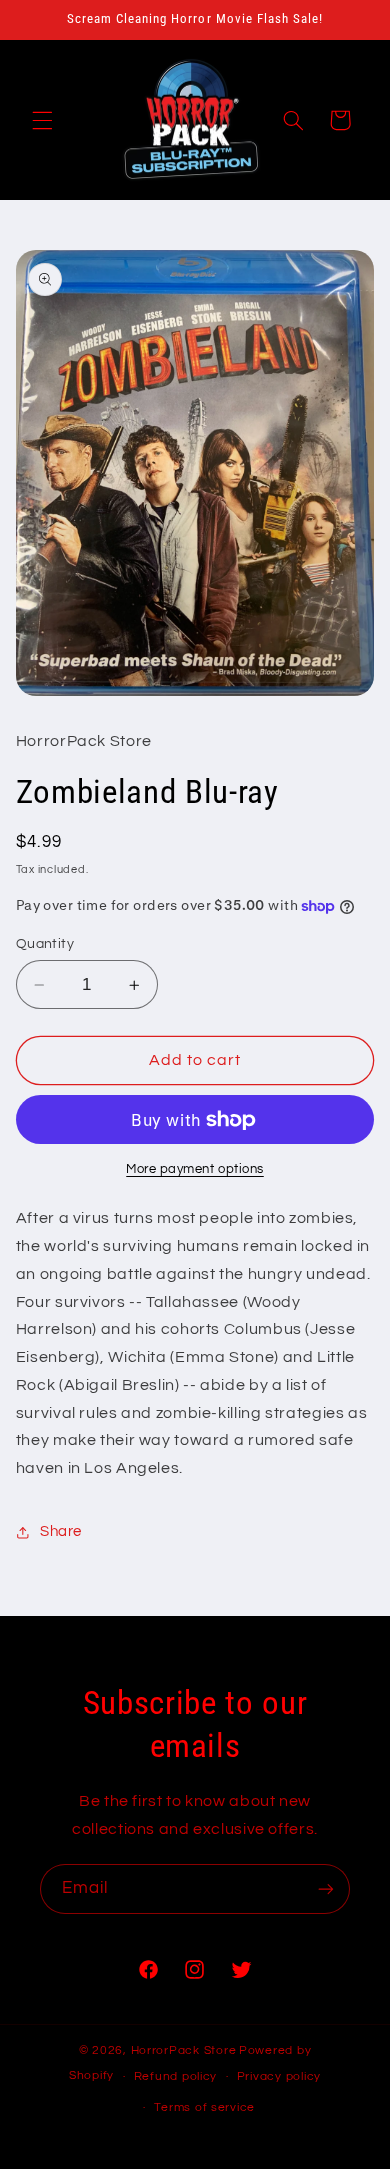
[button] (42, 120)
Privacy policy (279, 2076)
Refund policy (176, 2076)
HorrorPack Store (184, 2050)
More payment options (195, 1169)
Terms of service (204, 2107)
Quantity (45, 944)
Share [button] (61, 1531)
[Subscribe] (326, 1888)
